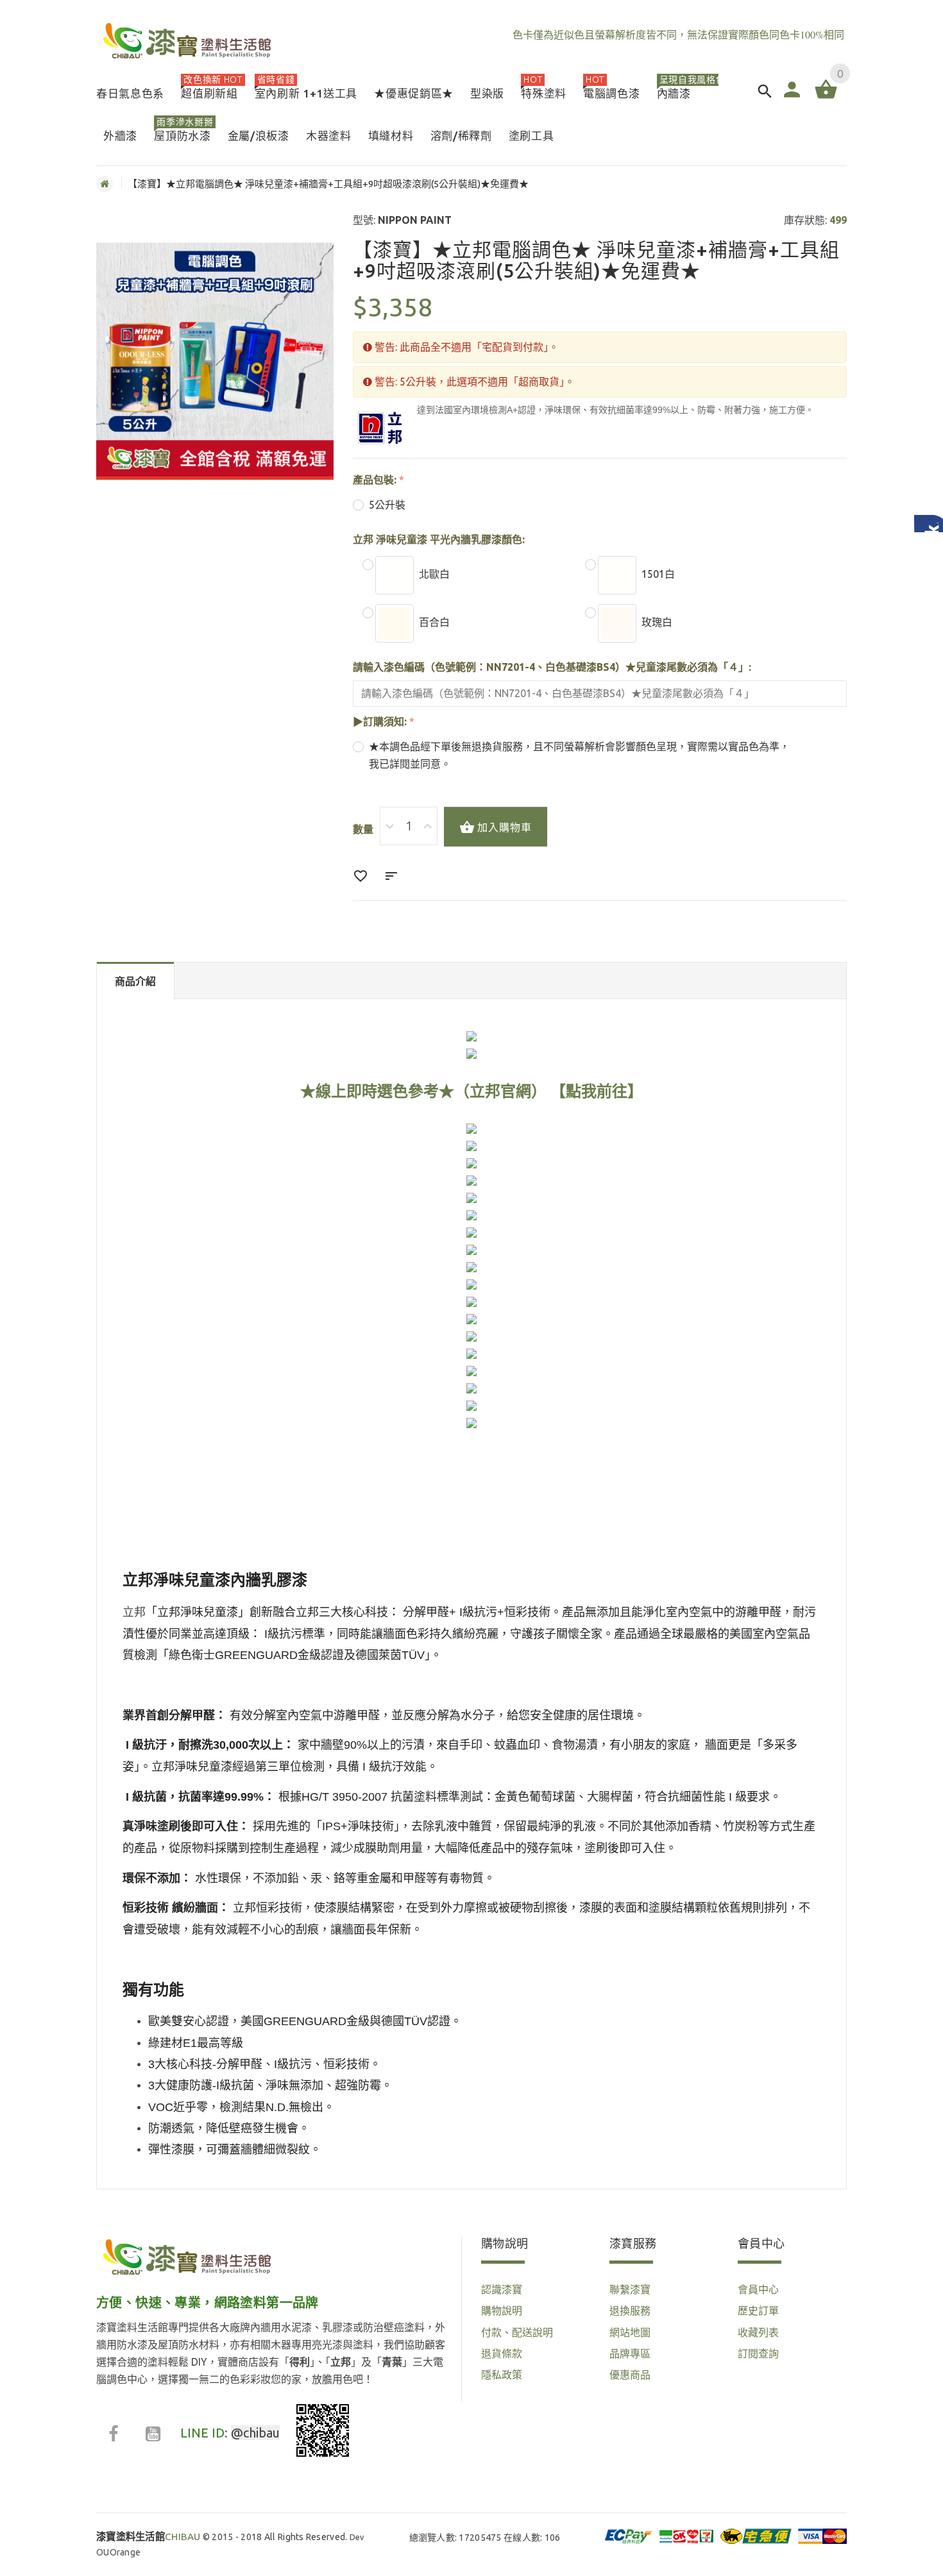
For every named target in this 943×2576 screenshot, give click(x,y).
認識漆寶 (502, 2289)
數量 (363, 829)
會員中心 (758, 2289)
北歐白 (434, 574)
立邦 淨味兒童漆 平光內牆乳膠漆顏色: (439, 539)
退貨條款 (502, 2353)
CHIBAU (149, 2537)
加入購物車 (505, 827)
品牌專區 (630, 2353)
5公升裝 (387, 505)
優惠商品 (630, 2375)
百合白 (434, 622)
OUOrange (118, 2552)
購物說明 (502, 2311)
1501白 (658, 574)
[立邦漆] (380, 428)
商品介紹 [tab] (135, 981)
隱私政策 (502, 2375)
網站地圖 (630, 2332)
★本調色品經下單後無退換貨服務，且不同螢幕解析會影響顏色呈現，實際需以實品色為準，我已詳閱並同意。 (579, 755)
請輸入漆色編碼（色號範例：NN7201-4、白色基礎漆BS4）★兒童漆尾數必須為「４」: (552, 667)
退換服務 (630, 2311)
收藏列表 (758, 2332)
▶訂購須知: (380, 721)
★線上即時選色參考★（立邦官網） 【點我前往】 (471, 1091)
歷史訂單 (758, 2311)
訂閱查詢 (758, 2353)
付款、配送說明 (517, 2332)
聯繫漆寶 (630, 2289)
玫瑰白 (657, 622)
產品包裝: (375, 480)
